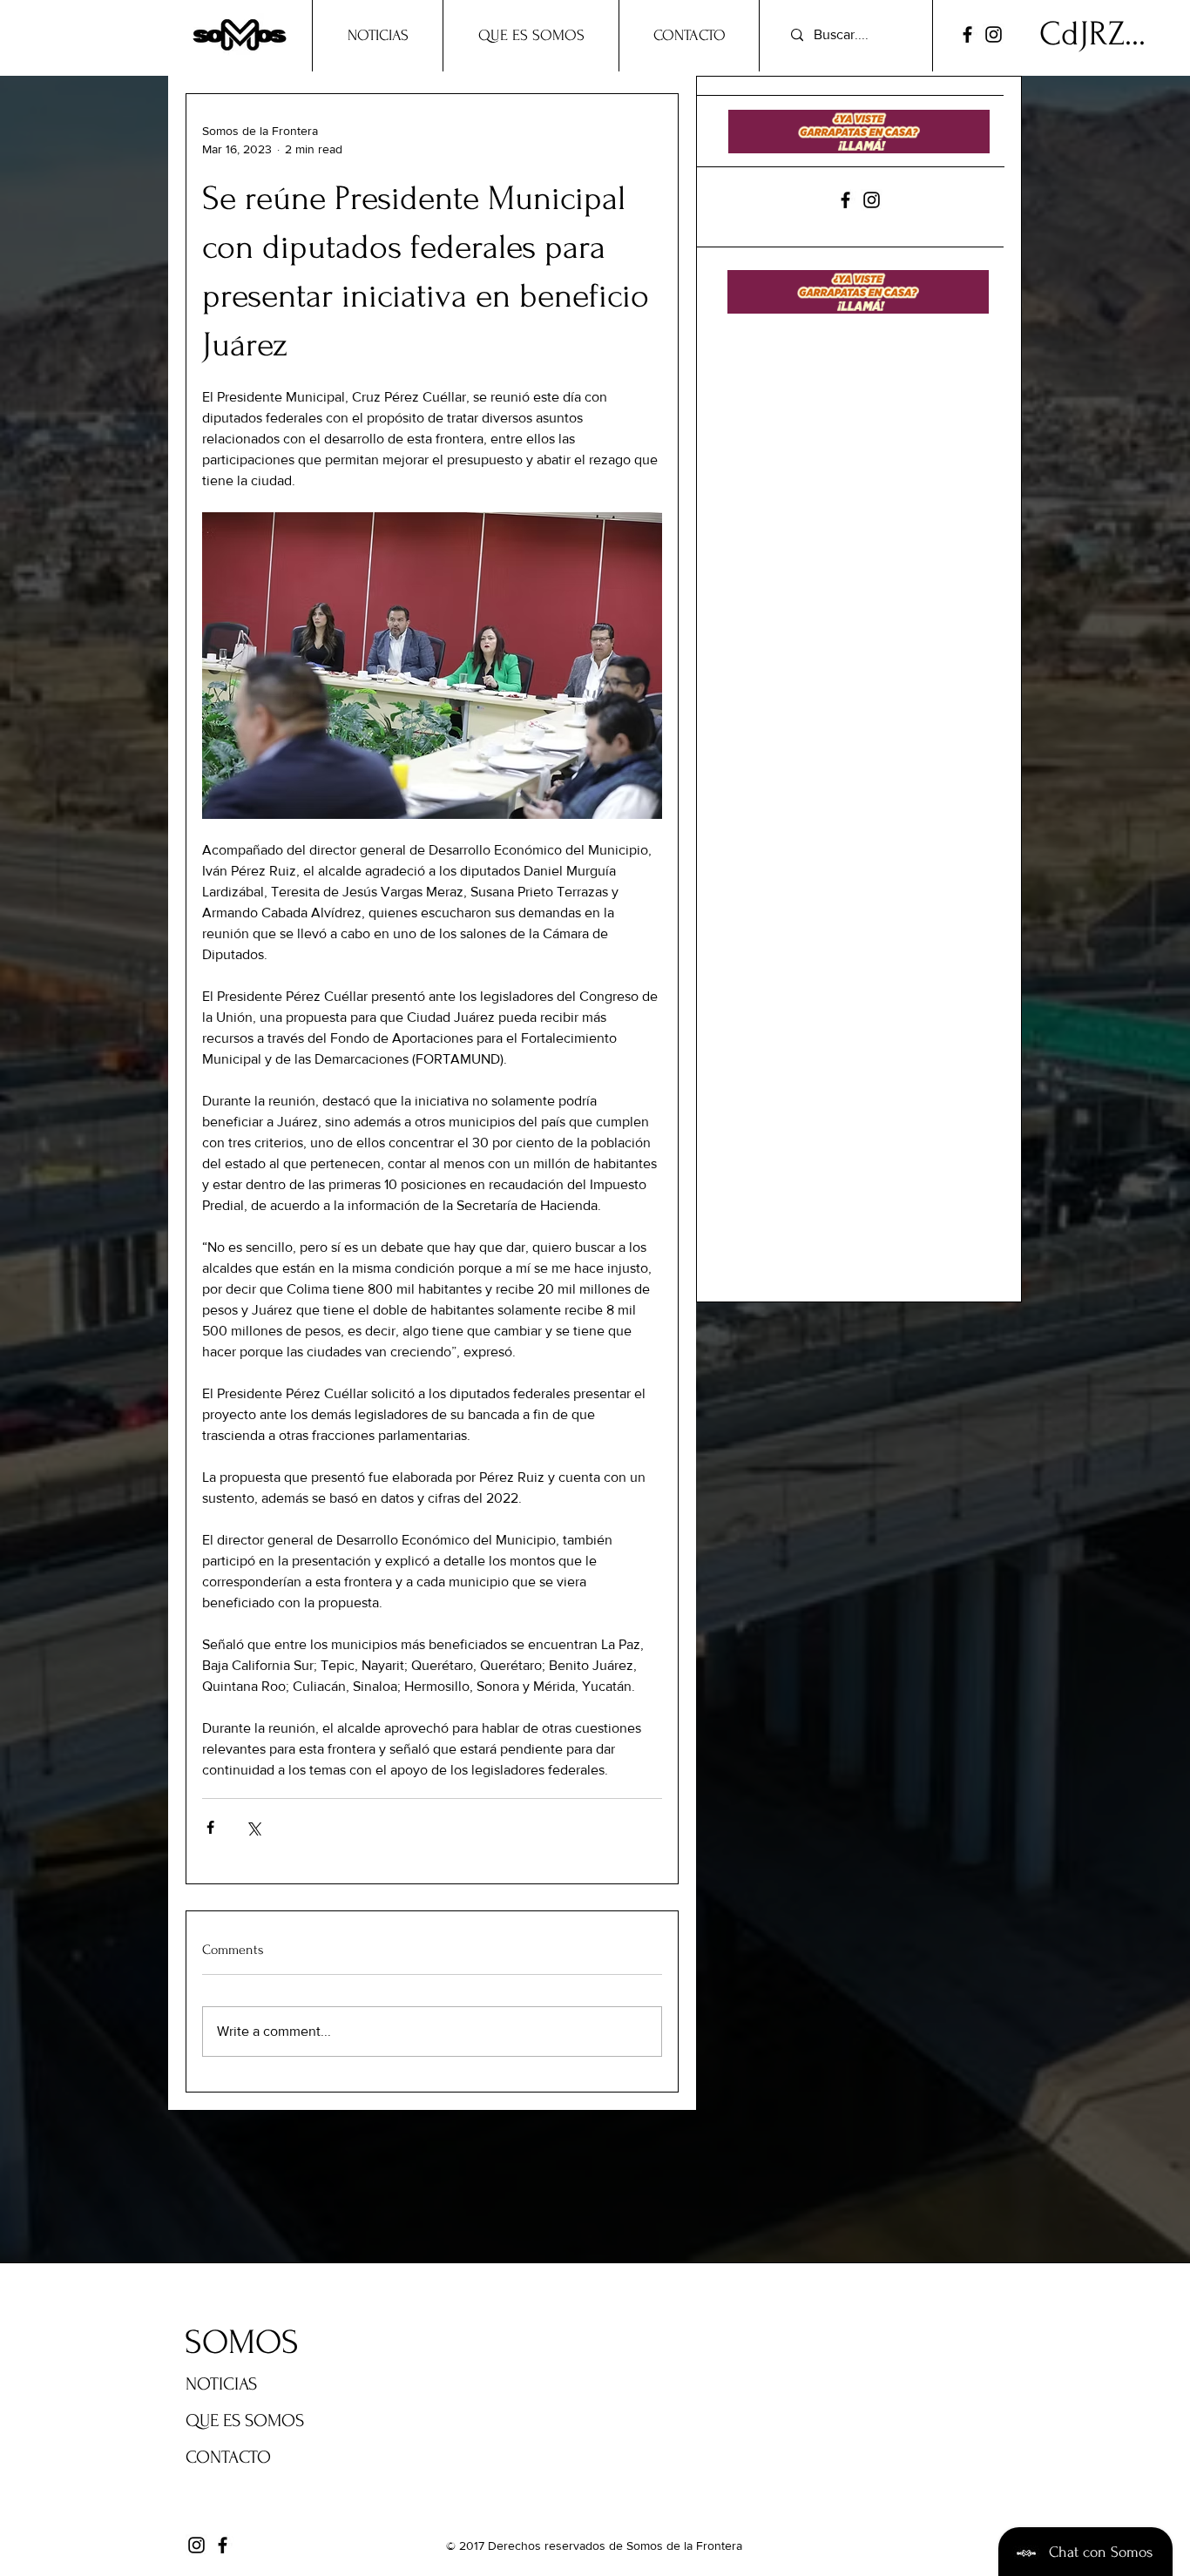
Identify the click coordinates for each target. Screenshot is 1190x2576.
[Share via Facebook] (210, 1827)
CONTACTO (228, 2457)
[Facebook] (967, 34)
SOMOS (242, 2343)
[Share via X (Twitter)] (253, 1827)
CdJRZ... (1092, 34)
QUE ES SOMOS (245, 2420)
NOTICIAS (221, 2384)
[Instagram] (994, 34)
